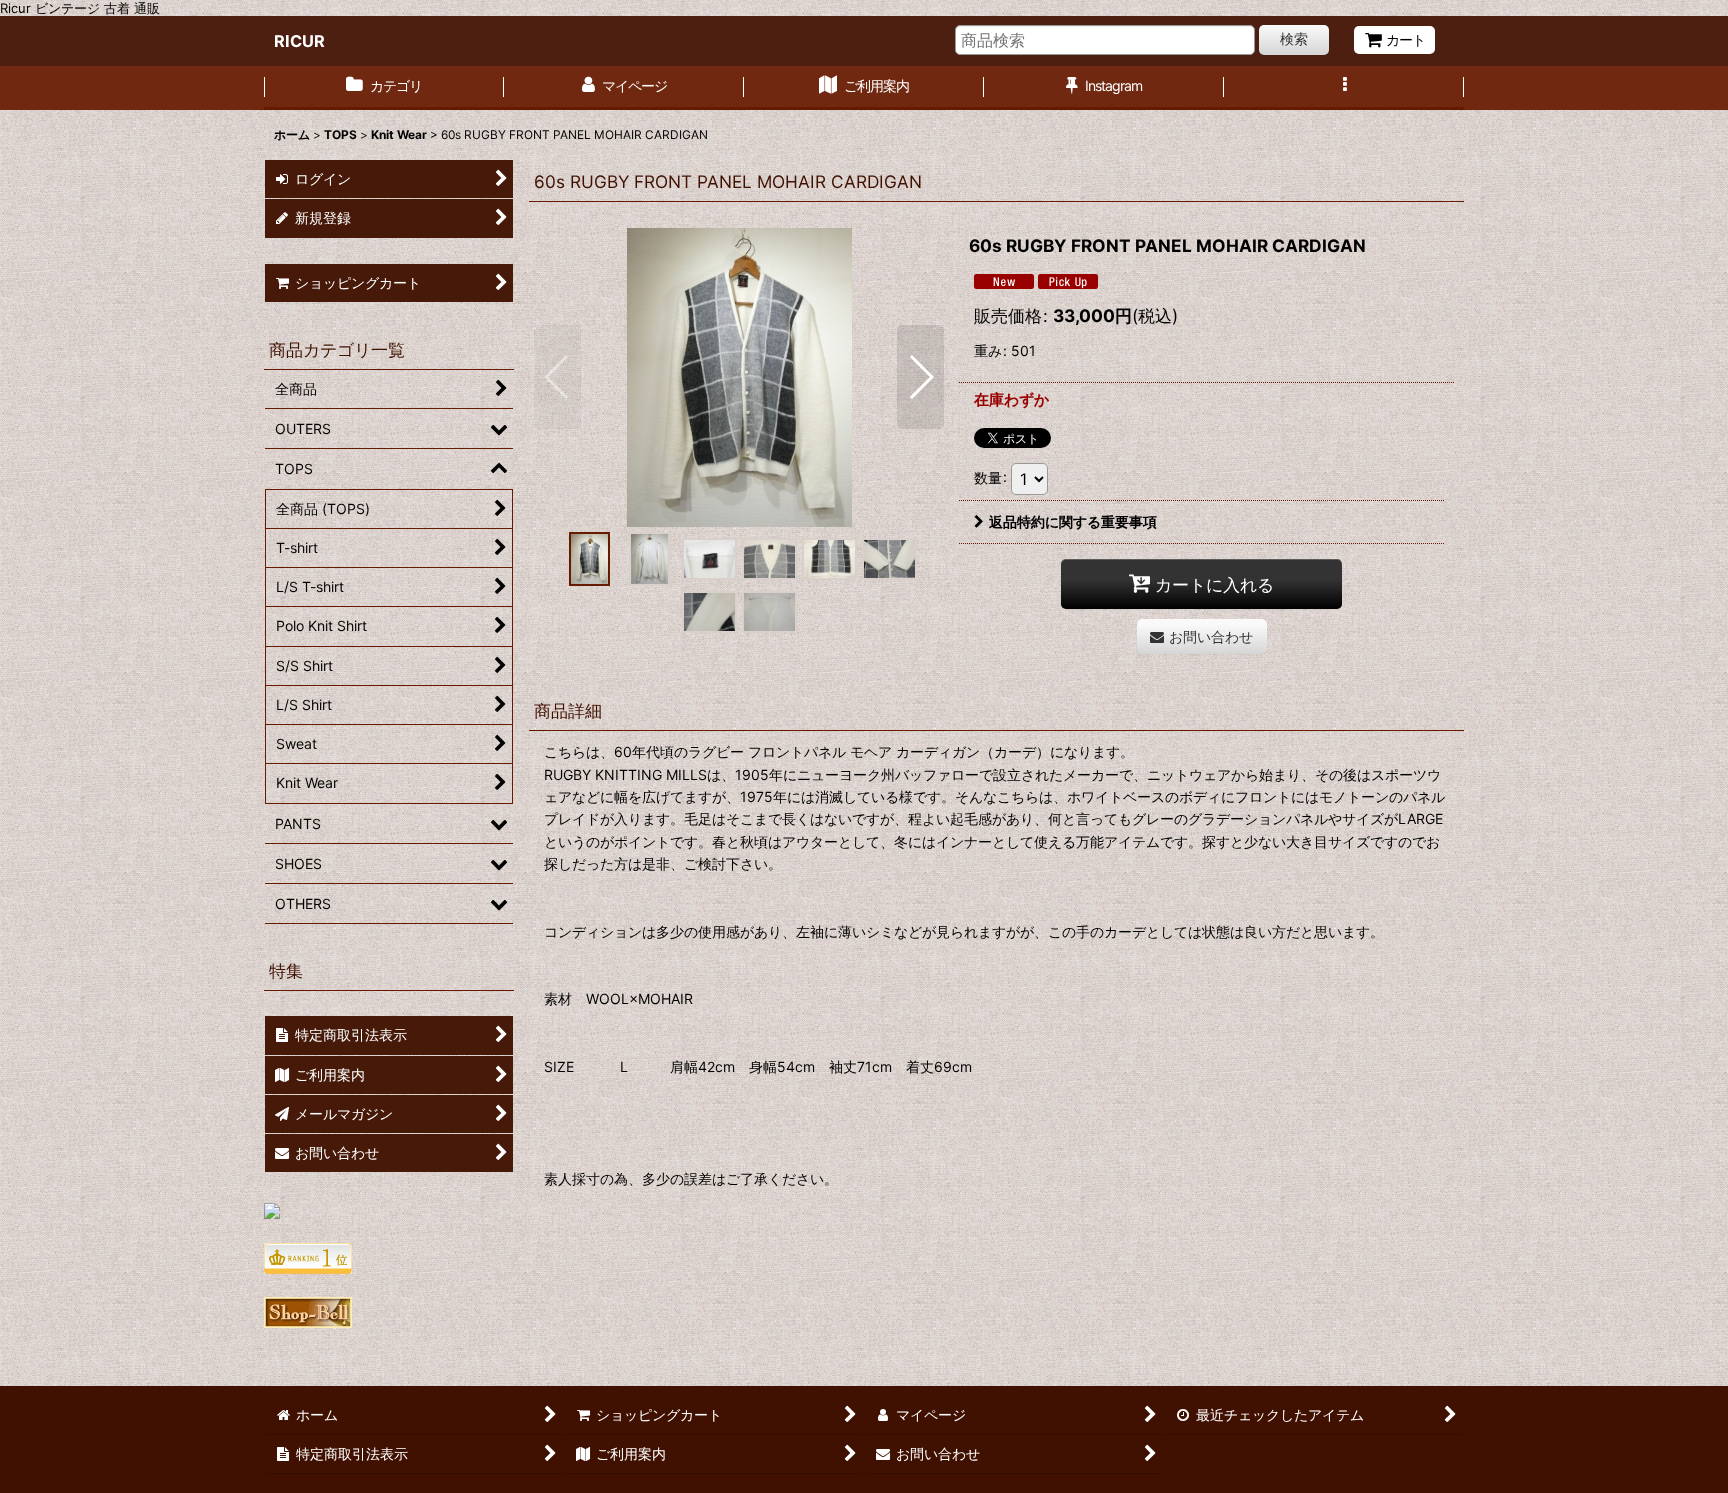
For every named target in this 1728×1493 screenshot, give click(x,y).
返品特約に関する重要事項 (1073, 521)
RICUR (299, 41)
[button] (1344, 88)
